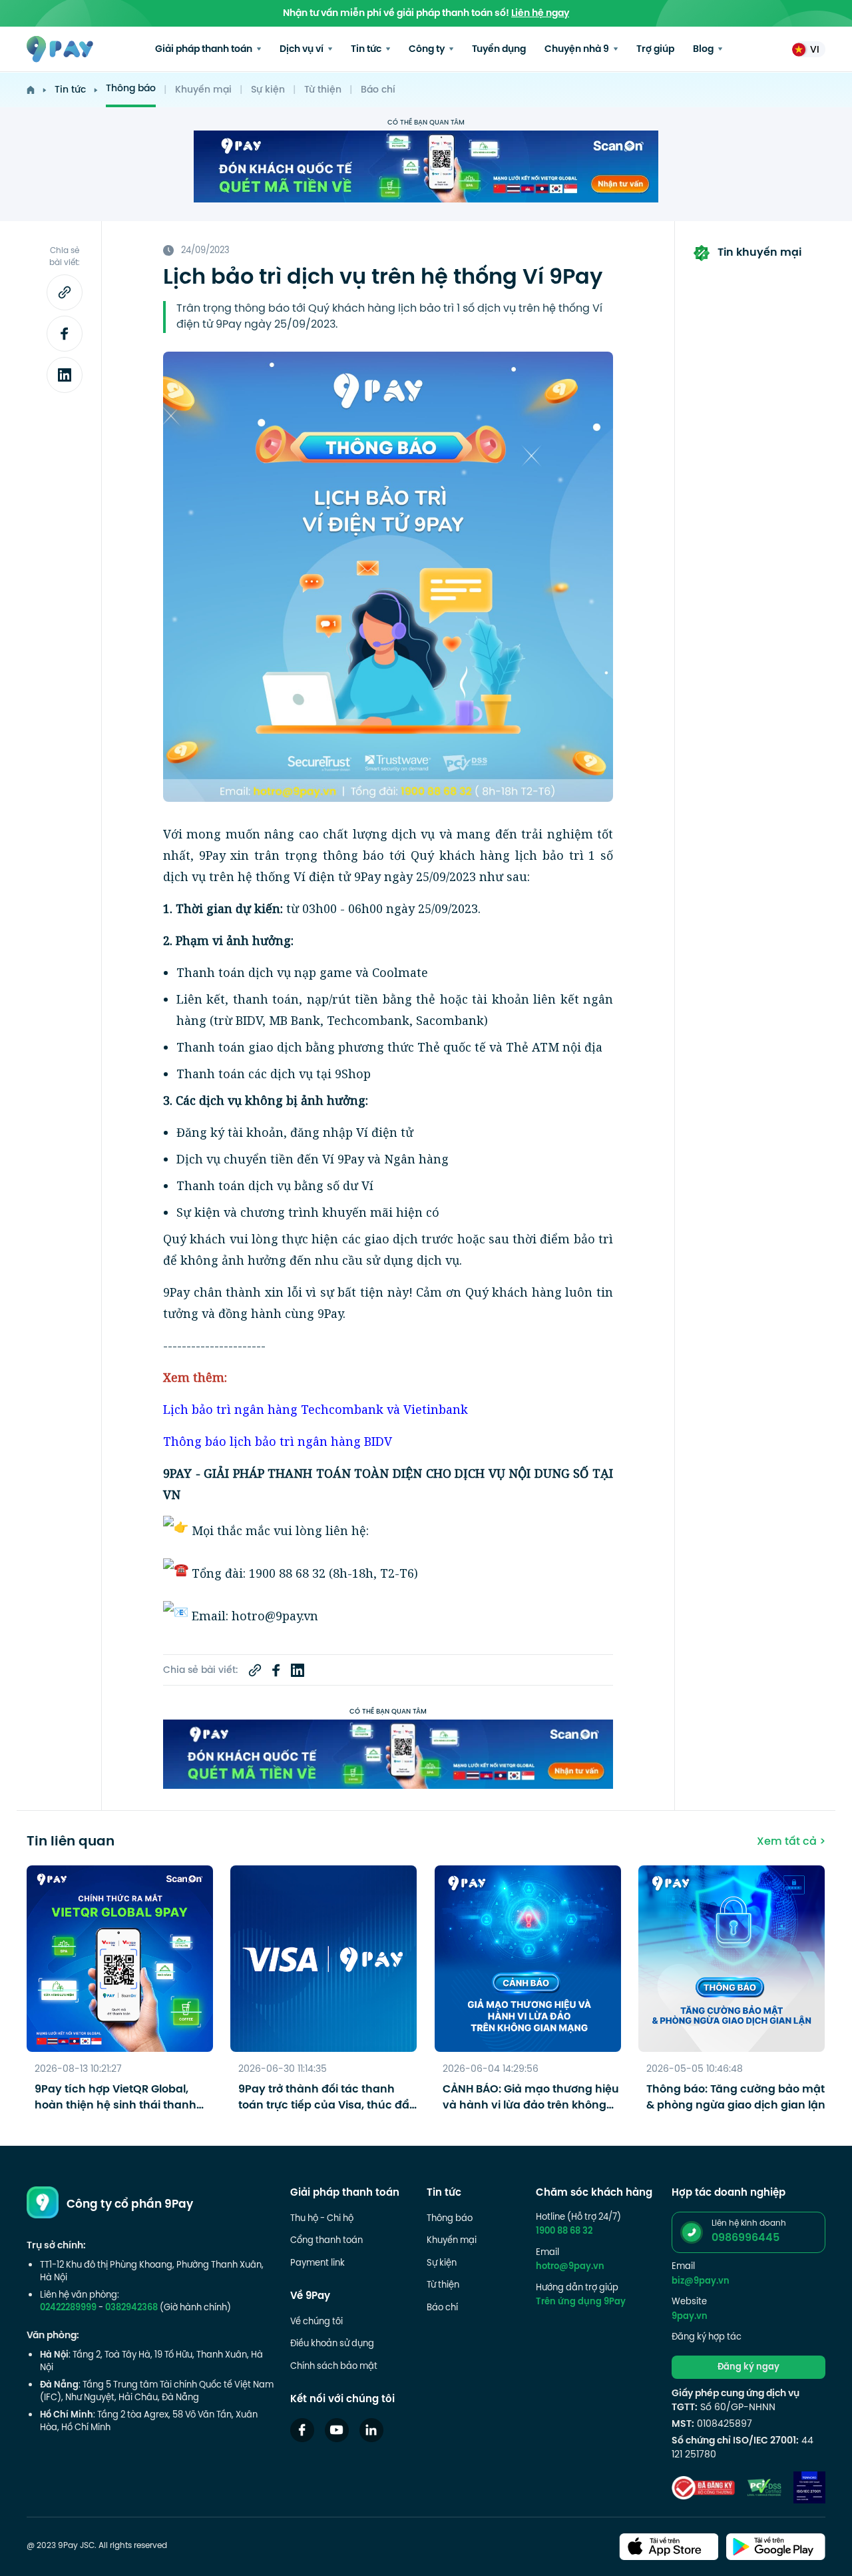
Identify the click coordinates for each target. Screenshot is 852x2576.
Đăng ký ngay (748, 2368)
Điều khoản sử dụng (332, 2344)
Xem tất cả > (791, 1842)
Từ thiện (323, 90)
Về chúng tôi (317, 2322)
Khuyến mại (203, 90)
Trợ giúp (655, 50)
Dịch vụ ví (303, 50)
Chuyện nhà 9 (578, 50)
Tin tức (367, 50)
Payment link (318, 2264)
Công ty (428, 50)
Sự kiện (268, 90)
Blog (704, 50)
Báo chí (378, 90)
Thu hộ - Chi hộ (322, 2219)
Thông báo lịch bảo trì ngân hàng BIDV (278, 1441)
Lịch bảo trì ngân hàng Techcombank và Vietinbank (316, 1409)
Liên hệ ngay (540, 14)
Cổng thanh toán (326, 2241)
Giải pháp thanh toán (205, 50)
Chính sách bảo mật (334, 2367)
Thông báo (131, 89)
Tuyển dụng (499, 50)
